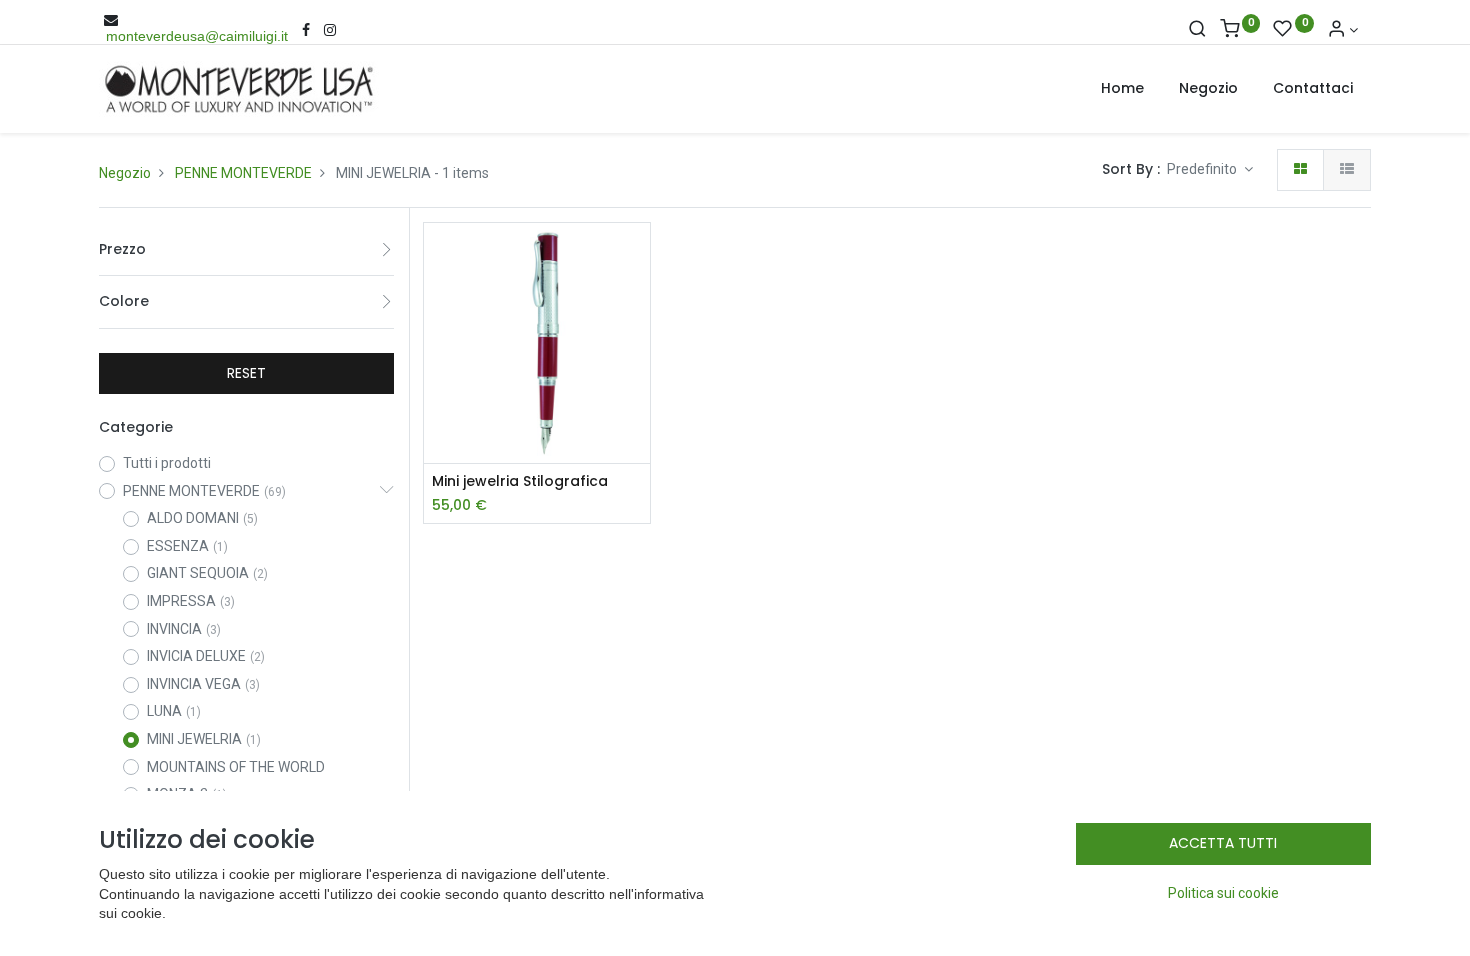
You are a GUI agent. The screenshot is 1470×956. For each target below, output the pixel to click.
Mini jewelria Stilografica (520, 481)
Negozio (125, 173)
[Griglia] (1300, 170)
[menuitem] (1122, 89)
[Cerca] (1197, 30)
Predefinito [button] (1203, 169)
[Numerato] (1347, 170)
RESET (246, 373)
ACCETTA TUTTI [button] (1223, 843)
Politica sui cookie (1223, 893)
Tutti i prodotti (167, 463)
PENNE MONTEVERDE (243, 173)
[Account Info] (1343, 30)
